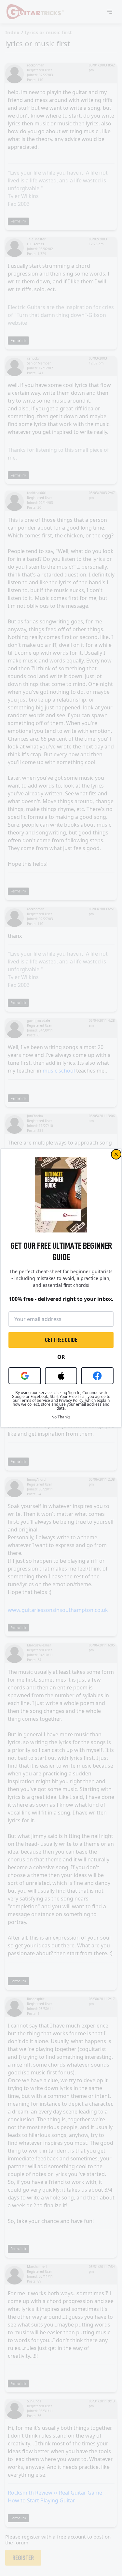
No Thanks (61, 1417)
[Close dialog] (116, 1154)
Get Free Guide (61, 1340)
